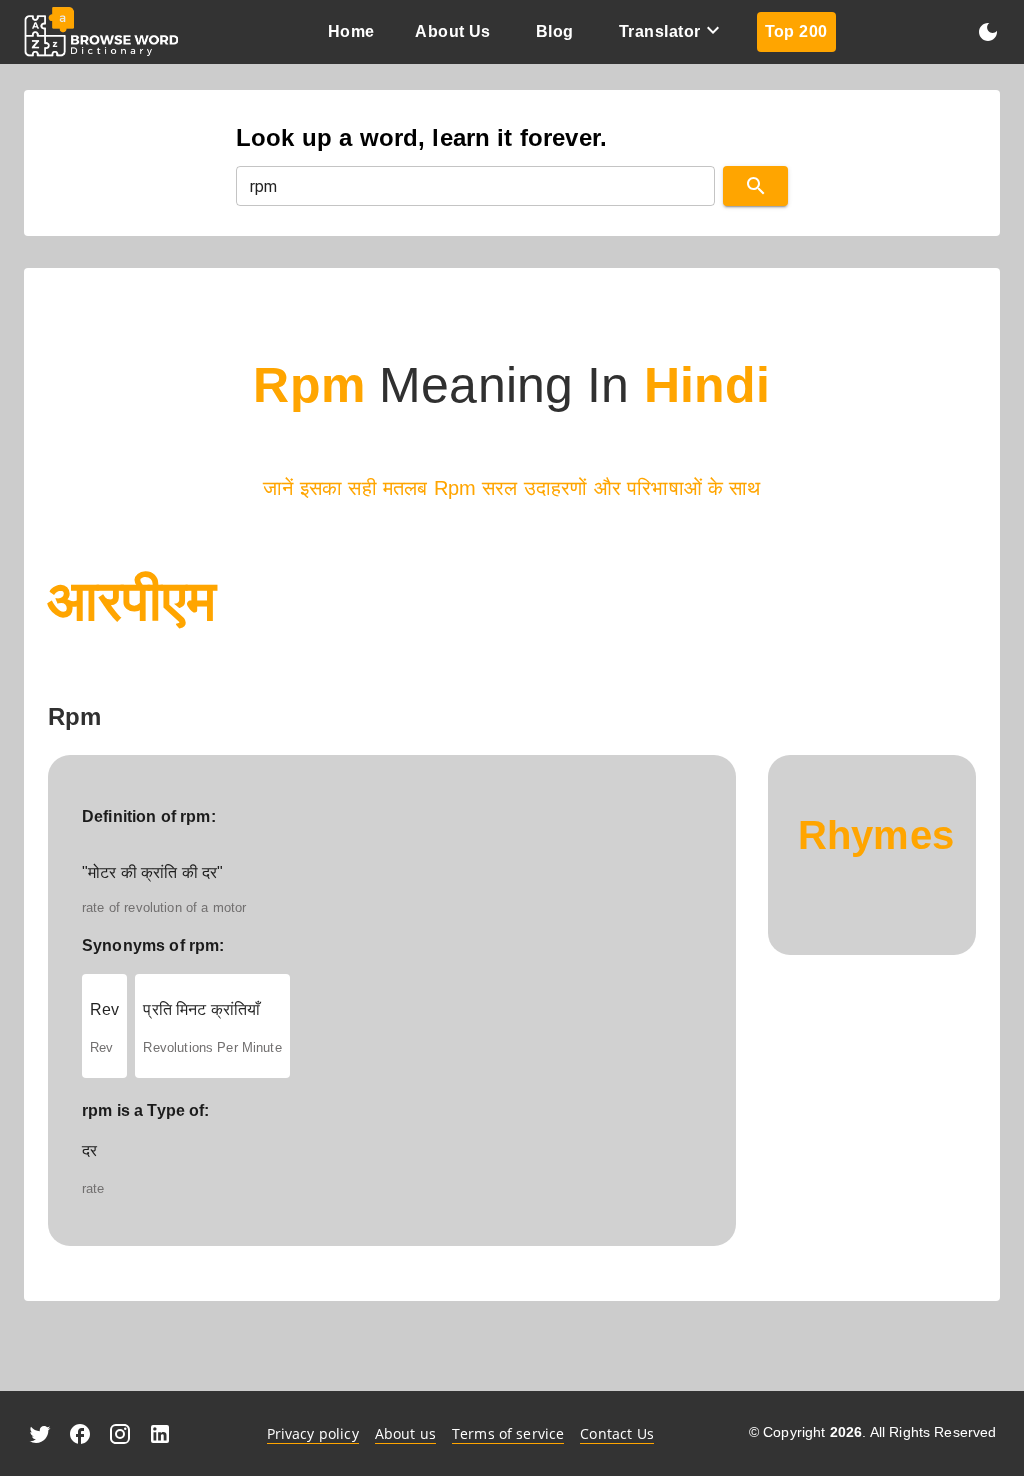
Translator (660, 31)
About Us (453, 31)
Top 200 (796, 31)
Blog (555, 31)
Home (351, 31)
